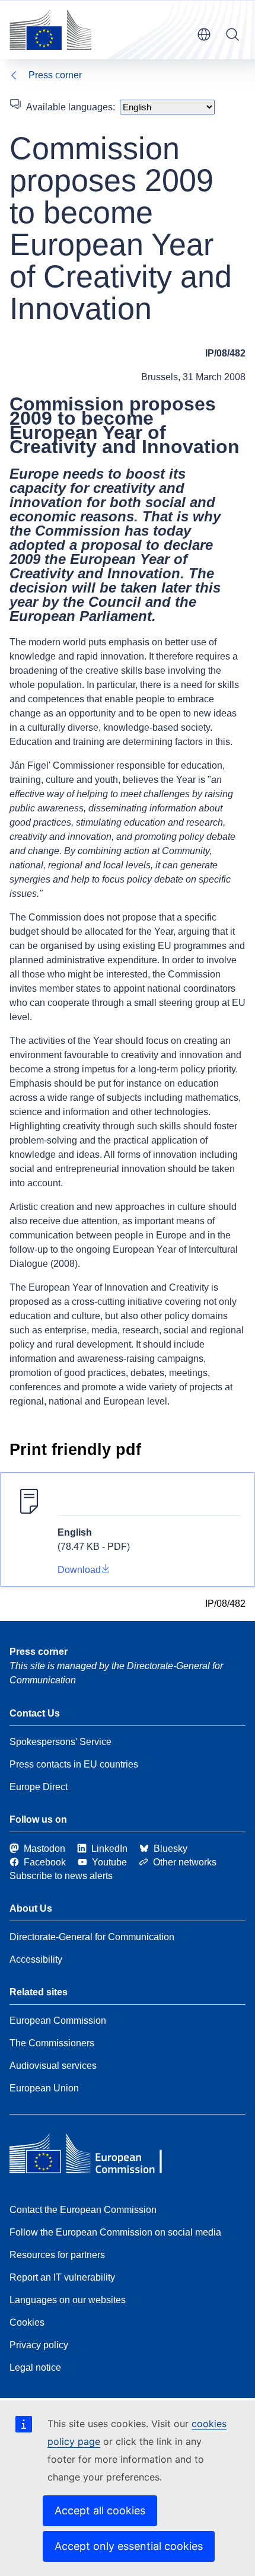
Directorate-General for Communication (92, 1937)
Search (232, 34)
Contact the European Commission (83, 2210)
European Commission (58, 2021)
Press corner (55, 75)
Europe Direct (39, 1787)
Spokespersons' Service (60, 1742)
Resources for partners (57, 2255)
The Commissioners (52, 2043)
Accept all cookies (100, 2510)
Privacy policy (39, 2345)
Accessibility (36, 1959)
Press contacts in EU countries (74, 1764)
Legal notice (35, 2368)
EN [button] (204, 34)
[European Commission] (50, 30)
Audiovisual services (53, 2066)
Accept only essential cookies (129, 2546)
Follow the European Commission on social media (115, 2232)
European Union (44, 2088)
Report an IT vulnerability (62, 2277)
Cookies (27, 2322)
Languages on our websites (68, 2300)
